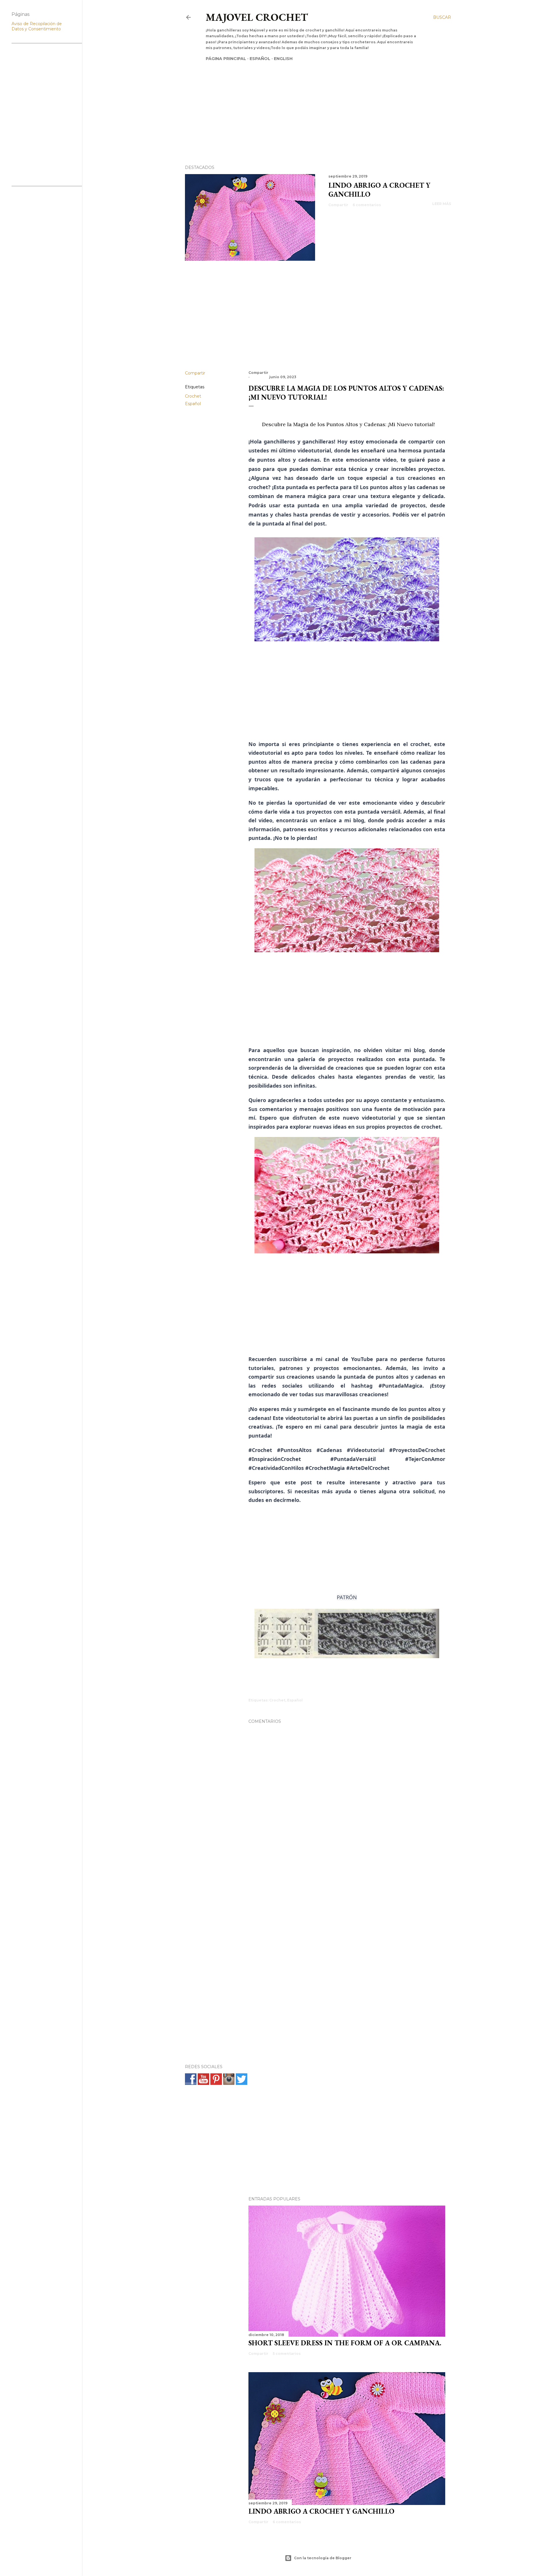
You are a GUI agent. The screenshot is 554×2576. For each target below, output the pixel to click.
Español (260, 59)
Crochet (193, 396)
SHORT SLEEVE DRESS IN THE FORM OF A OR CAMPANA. (345, 2343)
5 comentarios (287, 2354)
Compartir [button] (338, 205)
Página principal (226, 59)
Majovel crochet (257, 17)
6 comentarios (367, 205)
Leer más (442, 204)
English (283, 59)
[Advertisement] (312, 103)
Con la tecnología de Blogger (323, 2558)
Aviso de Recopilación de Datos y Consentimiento (37, 26)
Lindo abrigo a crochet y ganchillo (321, 2511)
